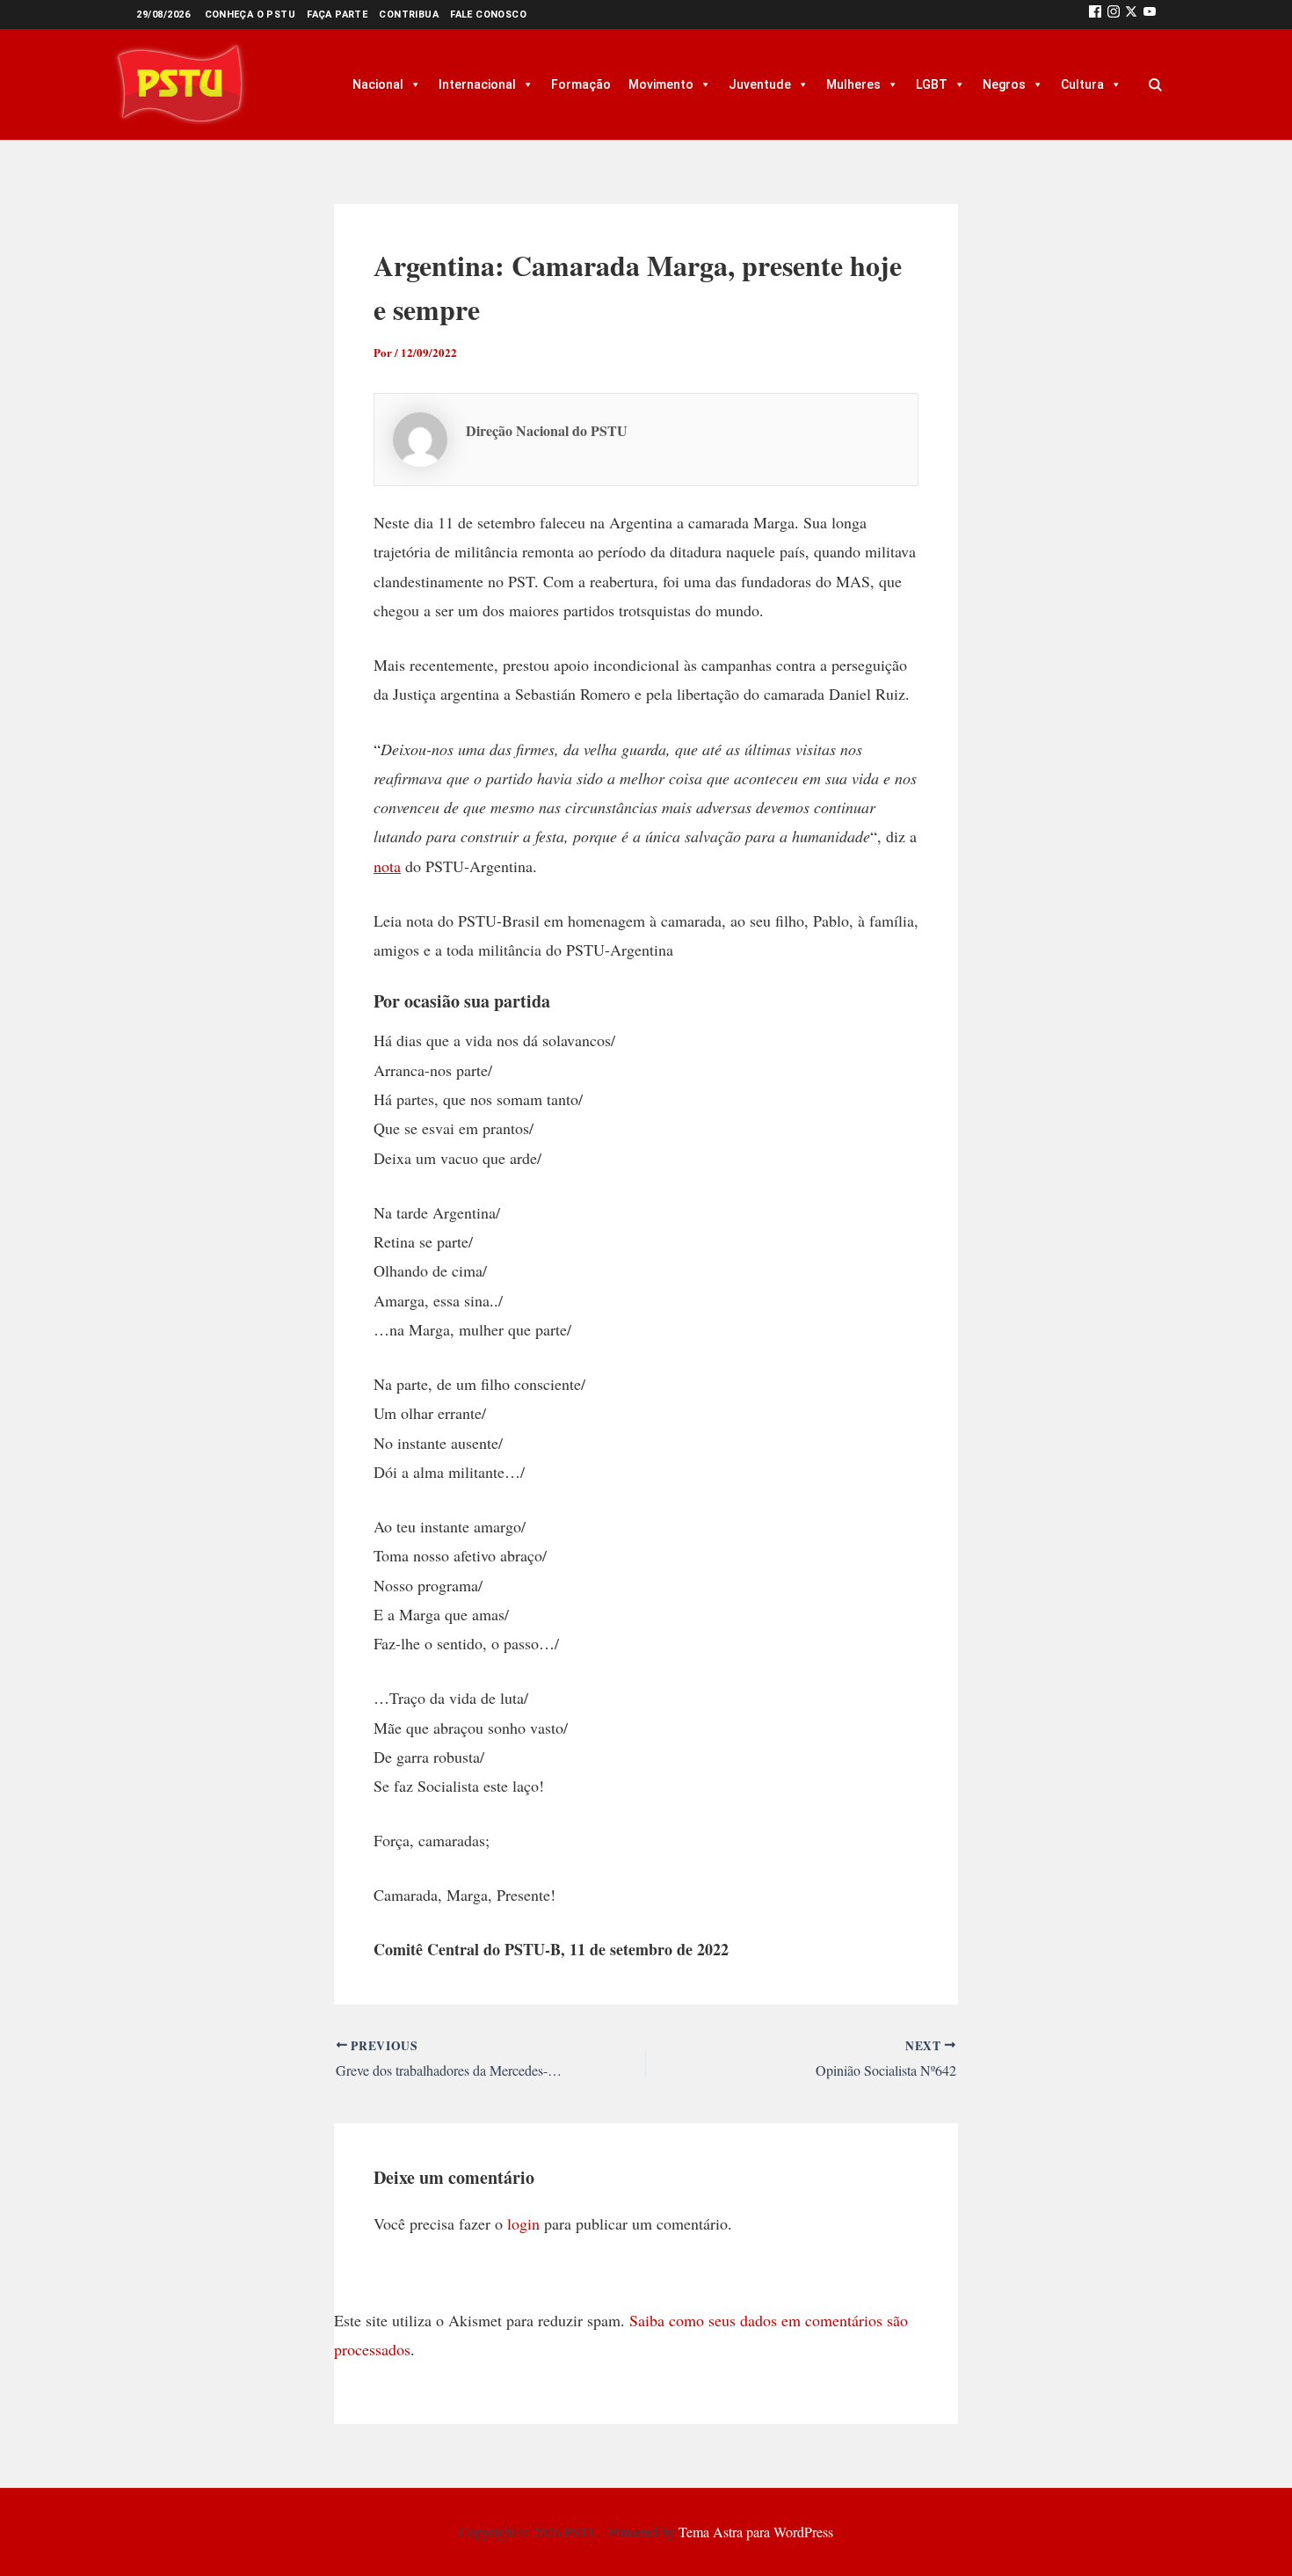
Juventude (760, 84)
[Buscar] (1155, 84)
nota (387, 866)
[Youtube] (1150, 15)
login (523, 2223)
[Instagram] (1114, 15)
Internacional (477, 84)
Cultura (1082, 84)
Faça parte (337, 15)
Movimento (661, 84)
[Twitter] (1131, 15)
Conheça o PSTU (250, 15)
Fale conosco (488, 15)
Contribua (409, 15)
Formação (581, 84)
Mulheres (853, 84)
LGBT (932, 84)
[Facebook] (1095, 15)
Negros (1004, 84)
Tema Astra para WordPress (756, 2532)
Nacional (378, 84)
